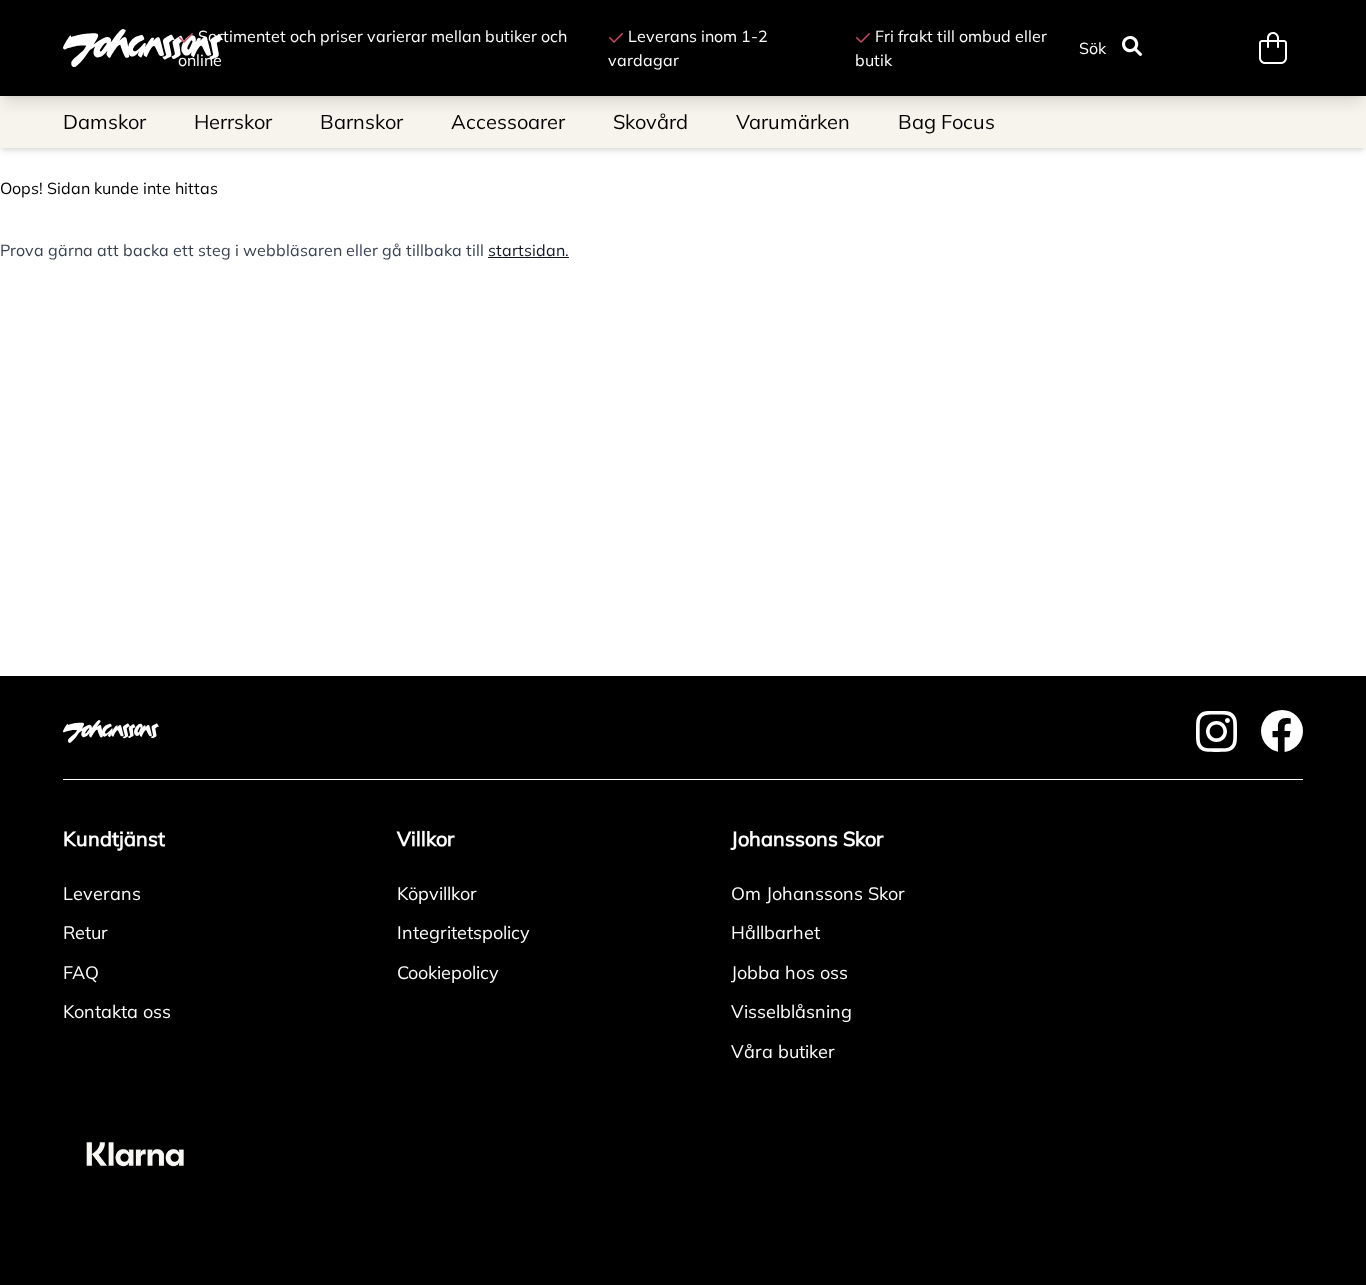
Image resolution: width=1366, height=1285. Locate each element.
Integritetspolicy (463, 932)
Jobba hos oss (789, 972)
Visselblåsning (791, 1011)
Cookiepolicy (448, 972)
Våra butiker (783, 1051)
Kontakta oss (117, 1011)
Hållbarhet (775, 932)
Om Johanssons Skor (818, 893)
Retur (85, 932)
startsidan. (528, 250)
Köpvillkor (437, 893)
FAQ (81, 972)
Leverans (102, 893)
